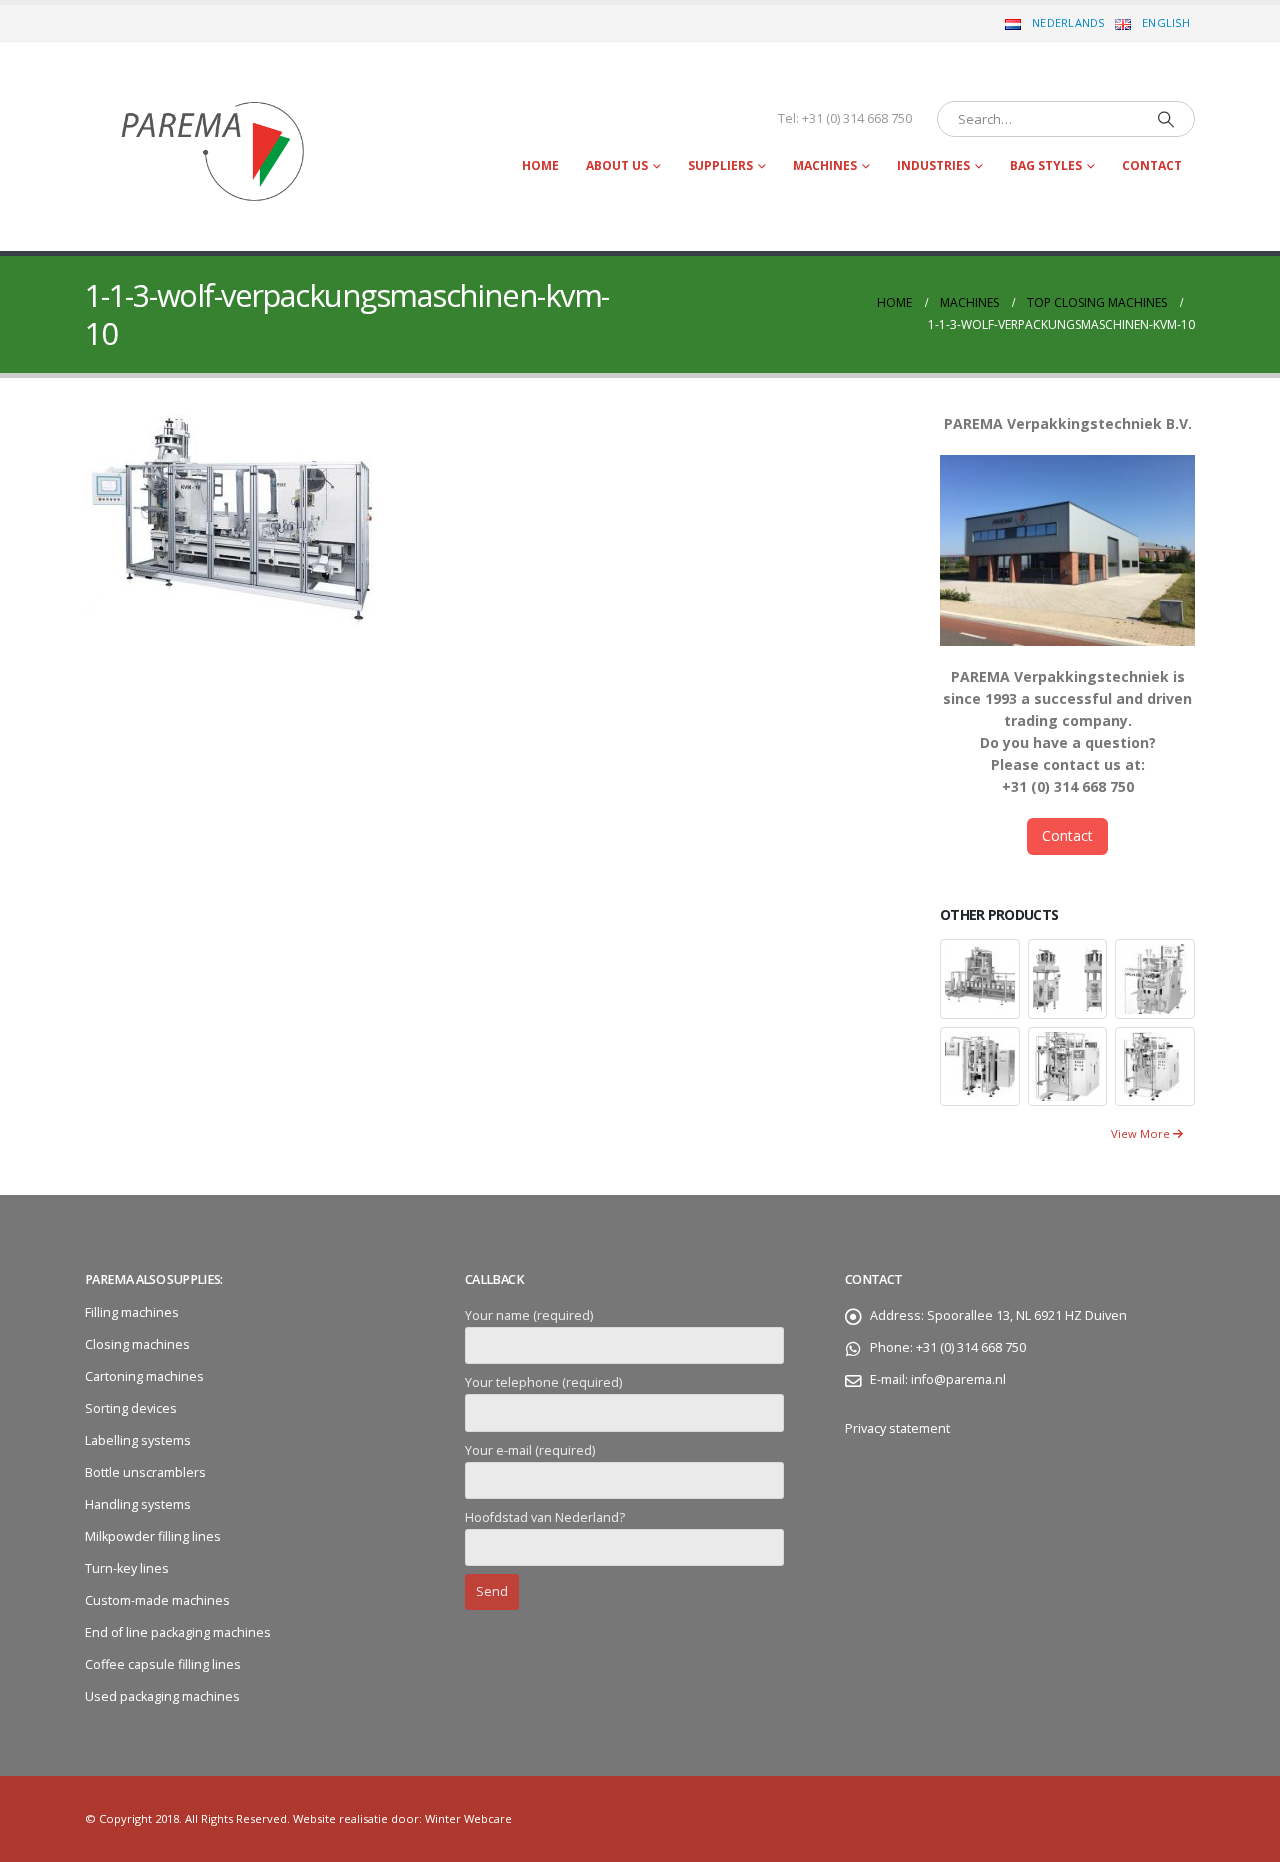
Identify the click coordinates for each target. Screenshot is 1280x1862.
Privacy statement (899, 1428)
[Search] (1166, 119)
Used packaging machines (162, 1696)
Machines (825, 165)
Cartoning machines (144, 1376)
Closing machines (137, 1344)
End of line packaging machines (178, 1632)
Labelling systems (138, 1440)
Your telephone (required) (543, 1382)
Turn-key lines (127, 1568)
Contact (1152, 165)
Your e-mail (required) (530, 1450)
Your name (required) (529, 1315)
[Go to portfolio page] (980, 977)
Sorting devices (131, 1408)
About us (617, 165)
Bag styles (1046, 165)
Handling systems (138, 1504)
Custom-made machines (157, 1600)
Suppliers (720, 165)
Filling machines (132, 1312)
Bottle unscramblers (145, 1472)
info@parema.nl (958, 1379)
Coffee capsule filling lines (163, 1664)
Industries (933, 165)
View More (1142, 1133)
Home (540, 165)
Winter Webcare (468, 1818)
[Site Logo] (210, 146)
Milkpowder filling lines (153, 1536)
